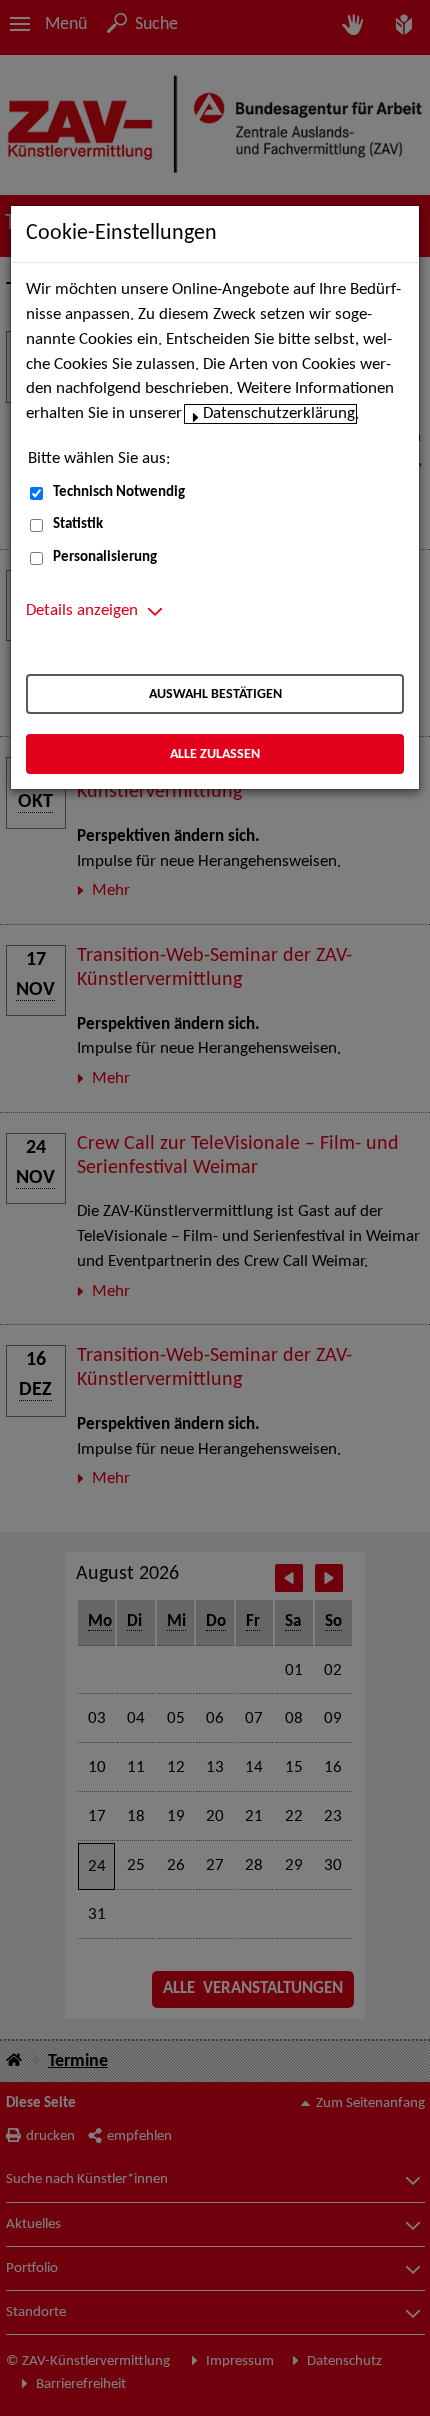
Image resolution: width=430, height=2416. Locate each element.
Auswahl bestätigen (215, 694)
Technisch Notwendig (119, 492)
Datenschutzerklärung (279, 414)
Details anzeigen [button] (82, 611)
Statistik (78, 524)
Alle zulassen (215, 754)
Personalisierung (105, 557)
